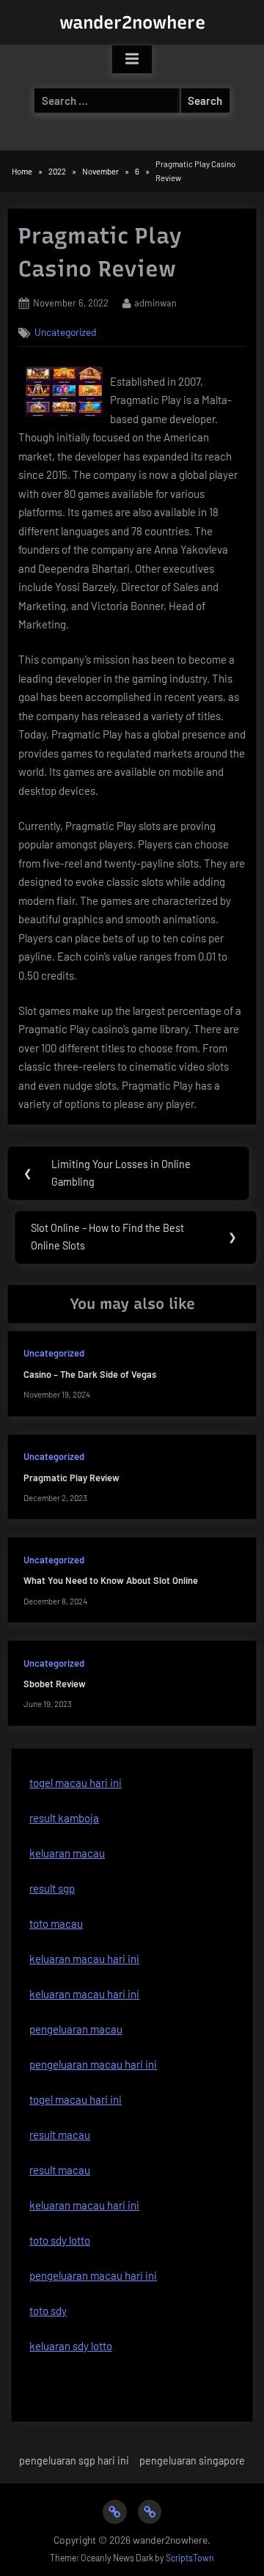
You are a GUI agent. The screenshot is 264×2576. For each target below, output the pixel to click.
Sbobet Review (55, 1684)
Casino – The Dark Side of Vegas (90, 1374)
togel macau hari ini (76, 1783)
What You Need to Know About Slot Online (111, 1580)
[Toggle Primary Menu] (132, 59)
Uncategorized (65, 332)
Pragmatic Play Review (71, 1478)
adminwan (155, 302)
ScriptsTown (190, 2558)
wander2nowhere (132, 22)
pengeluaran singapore (192, 2461)
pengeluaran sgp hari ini (74, 2461)
